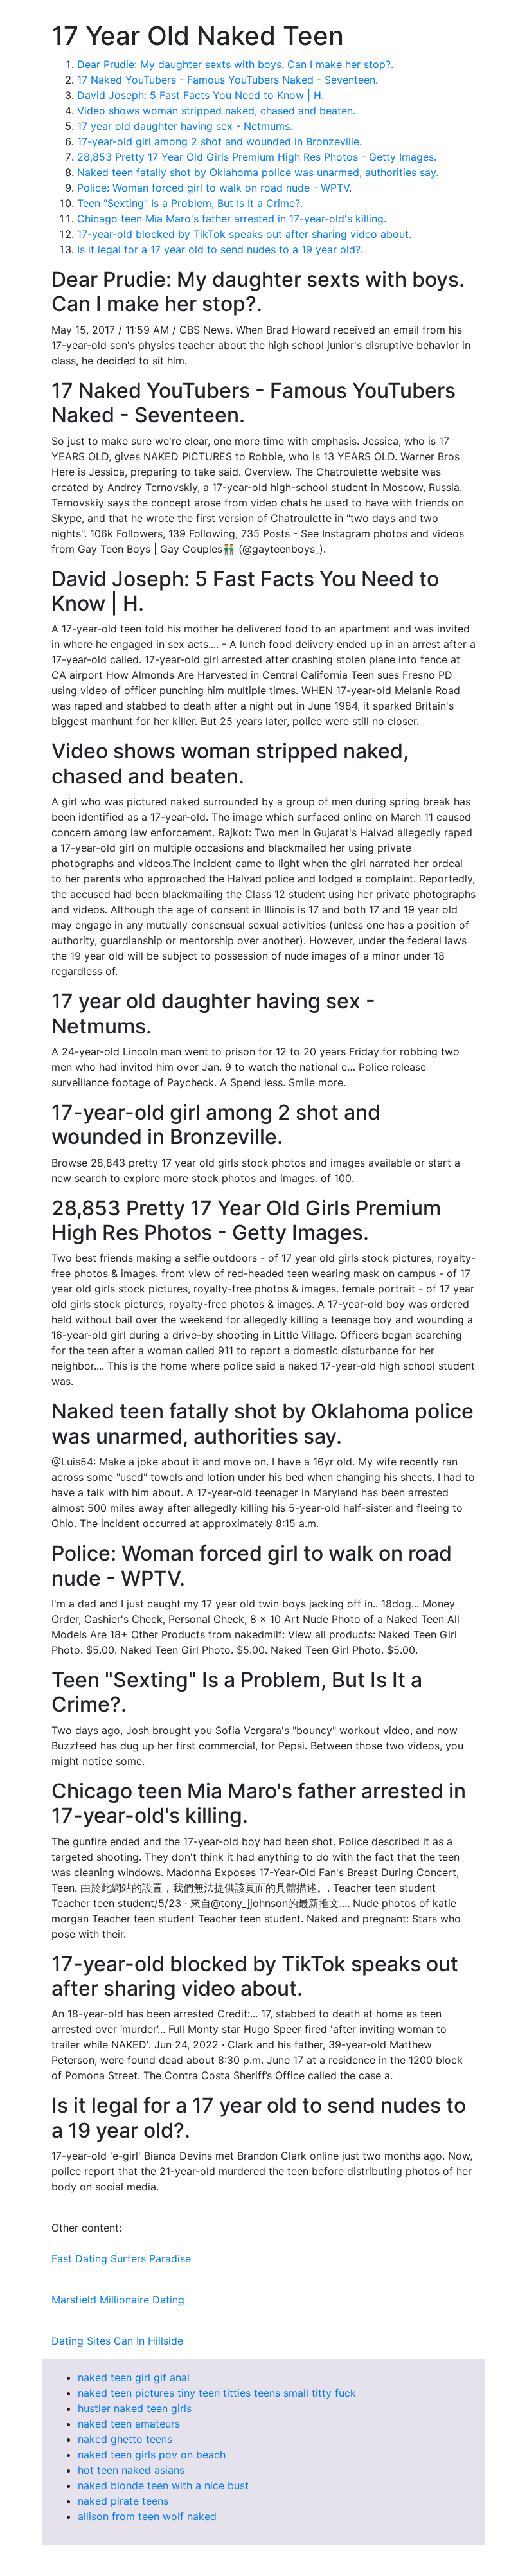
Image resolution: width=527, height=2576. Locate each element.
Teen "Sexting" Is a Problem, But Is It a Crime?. (190, 203)
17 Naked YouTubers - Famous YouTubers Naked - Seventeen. (228, 80)
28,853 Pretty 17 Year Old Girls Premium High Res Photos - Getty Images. (257, 157)
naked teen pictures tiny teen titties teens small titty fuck (217, 2393)
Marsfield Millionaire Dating (118, 2300)
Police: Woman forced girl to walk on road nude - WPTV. (214, 188)
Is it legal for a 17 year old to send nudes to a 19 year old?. (220, 249)
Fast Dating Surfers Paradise (121, 2258)
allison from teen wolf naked (147, 2516)
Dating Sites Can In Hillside (117, 2341)
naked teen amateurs (129, 2424)
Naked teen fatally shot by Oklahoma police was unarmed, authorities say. (258, 172)
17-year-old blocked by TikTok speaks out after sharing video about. (244, 234)
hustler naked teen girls (135, 2408)
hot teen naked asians (131, 2470)
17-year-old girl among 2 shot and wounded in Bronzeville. (219, 141)
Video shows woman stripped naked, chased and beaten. (216, 111)
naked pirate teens (123, 2501)
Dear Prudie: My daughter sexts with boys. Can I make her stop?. (235, 64)
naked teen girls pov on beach (152, 2455)
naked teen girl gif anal (134, 2377)
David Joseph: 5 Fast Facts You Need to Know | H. (201, 95)
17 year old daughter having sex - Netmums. (185, 126)
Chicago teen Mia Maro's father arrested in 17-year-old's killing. (232, 219)
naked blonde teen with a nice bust (163, 2485)
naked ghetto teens (125, 2439)
